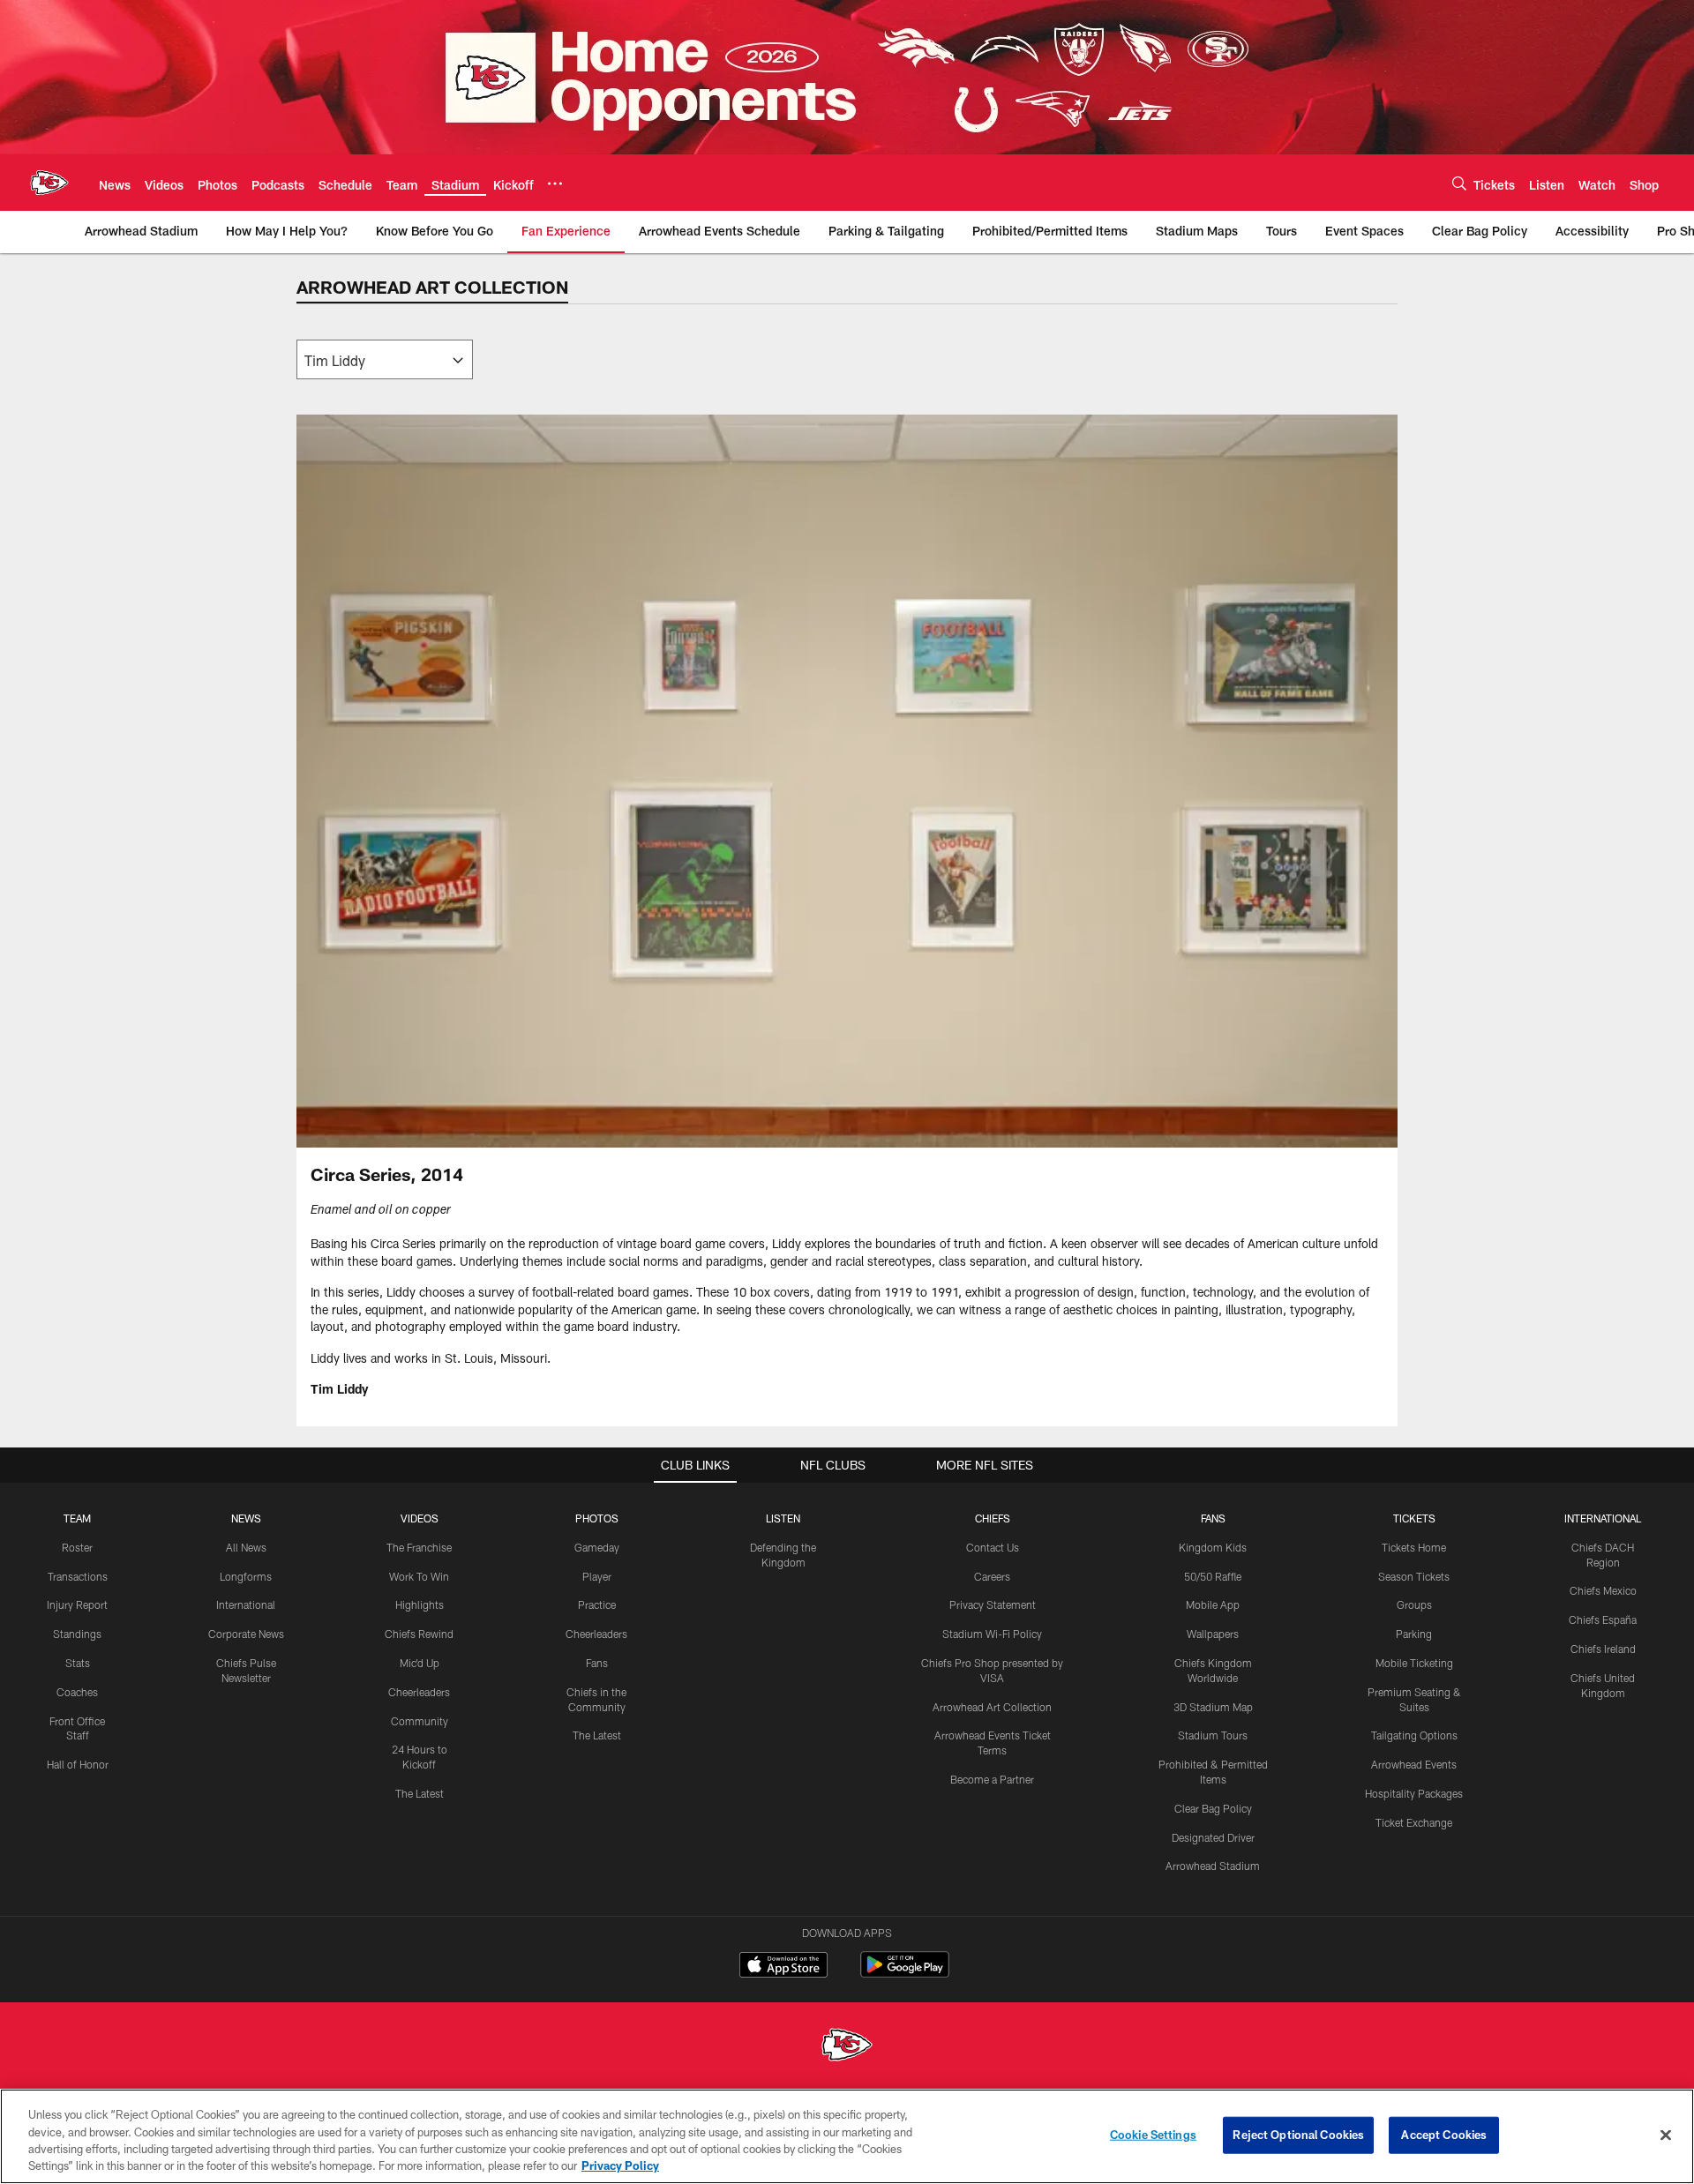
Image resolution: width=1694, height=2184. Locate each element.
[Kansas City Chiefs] (847, 2047)
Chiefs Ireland (1603, 1649)
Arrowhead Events (1414, 1764)
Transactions (78, 1576)
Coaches (77, 1692)
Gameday (597, 1547)
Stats (78, 1663)
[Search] (1459, 183)
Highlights (420, 1604)
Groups (1414, 1604)
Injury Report (77, 1604)
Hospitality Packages (1414, 1793)
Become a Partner (992, 1779)
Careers (992, 1576)
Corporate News (246, 1634)
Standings (77, 1634)
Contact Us (993, 1547)
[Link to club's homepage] (49, 183)
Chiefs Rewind (419, 1634)
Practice (597, 1604)
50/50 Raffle (1213, 1576)
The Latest (420, 1793)
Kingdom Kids (1213, 1547)
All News (246, 1547)
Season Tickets (1414, 1576)
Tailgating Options (1414, 1735)
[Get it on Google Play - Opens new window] (905, 1974)
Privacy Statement (993, 1604)
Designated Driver (1213, 1837)
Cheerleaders (419, 1692)
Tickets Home (1414, 1547)
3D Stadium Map (1213, 1707)
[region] (847, 2136)
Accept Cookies (1444, 2135)
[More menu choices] (555, 183)
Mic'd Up (420, 1663)
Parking (1414, 1634)
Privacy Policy (620, 2165)
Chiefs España (1603, 1619)
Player (597, 1576)
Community (420, 1721)
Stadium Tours (1213, 1735)
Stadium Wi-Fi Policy (992, 1634)
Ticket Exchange (1414, 1822)
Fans (597, 1663)
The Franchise (419, 1547)
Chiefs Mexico (1603, 1590)
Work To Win (419, 1576)
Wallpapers (1213, 1634)
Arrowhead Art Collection (992, 1707)
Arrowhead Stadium (1213, 1866)
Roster (77, 1547)
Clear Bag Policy (1213, 1808)
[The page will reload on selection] (385, 359)
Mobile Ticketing (1414, 1663)
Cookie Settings (1153, 2135)
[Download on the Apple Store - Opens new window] (783, 1967)
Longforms (246, 1576)
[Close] (1666, 2135)
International (246, 1604)
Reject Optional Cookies (1298, 2135)
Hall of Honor (78, 1764)
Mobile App (1213, 1604)
